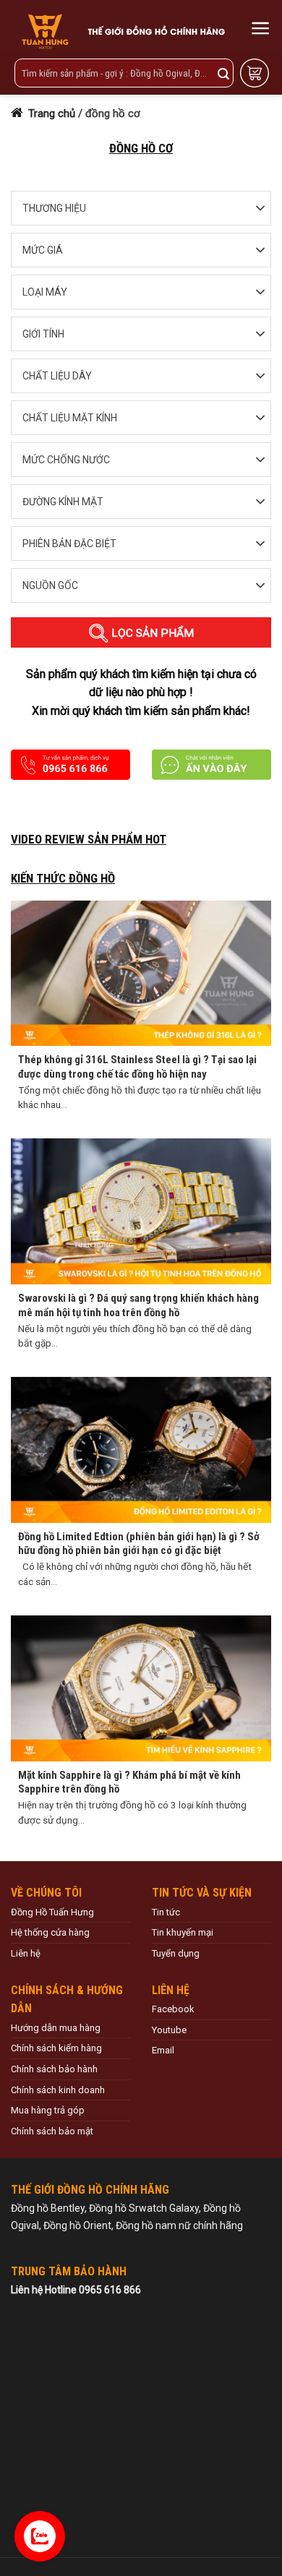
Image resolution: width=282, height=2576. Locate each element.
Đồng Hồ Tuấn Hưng (52, 1912)
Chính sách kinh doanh (58, 2090)
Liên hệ (26, 1953)
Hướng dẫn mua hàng (56, 2028)
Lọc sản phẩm (151, 633)
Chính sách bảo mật (52, 2131)
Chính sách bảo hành (54, 2069)
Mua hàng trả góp (48, 2110)
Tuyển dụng (176, 1953)
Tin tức (166, 1912)
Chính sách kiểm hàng (56, 2048)
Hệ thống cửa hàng (50, 1932)
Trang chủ (50, 113)
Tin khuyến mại (183, 1932)
